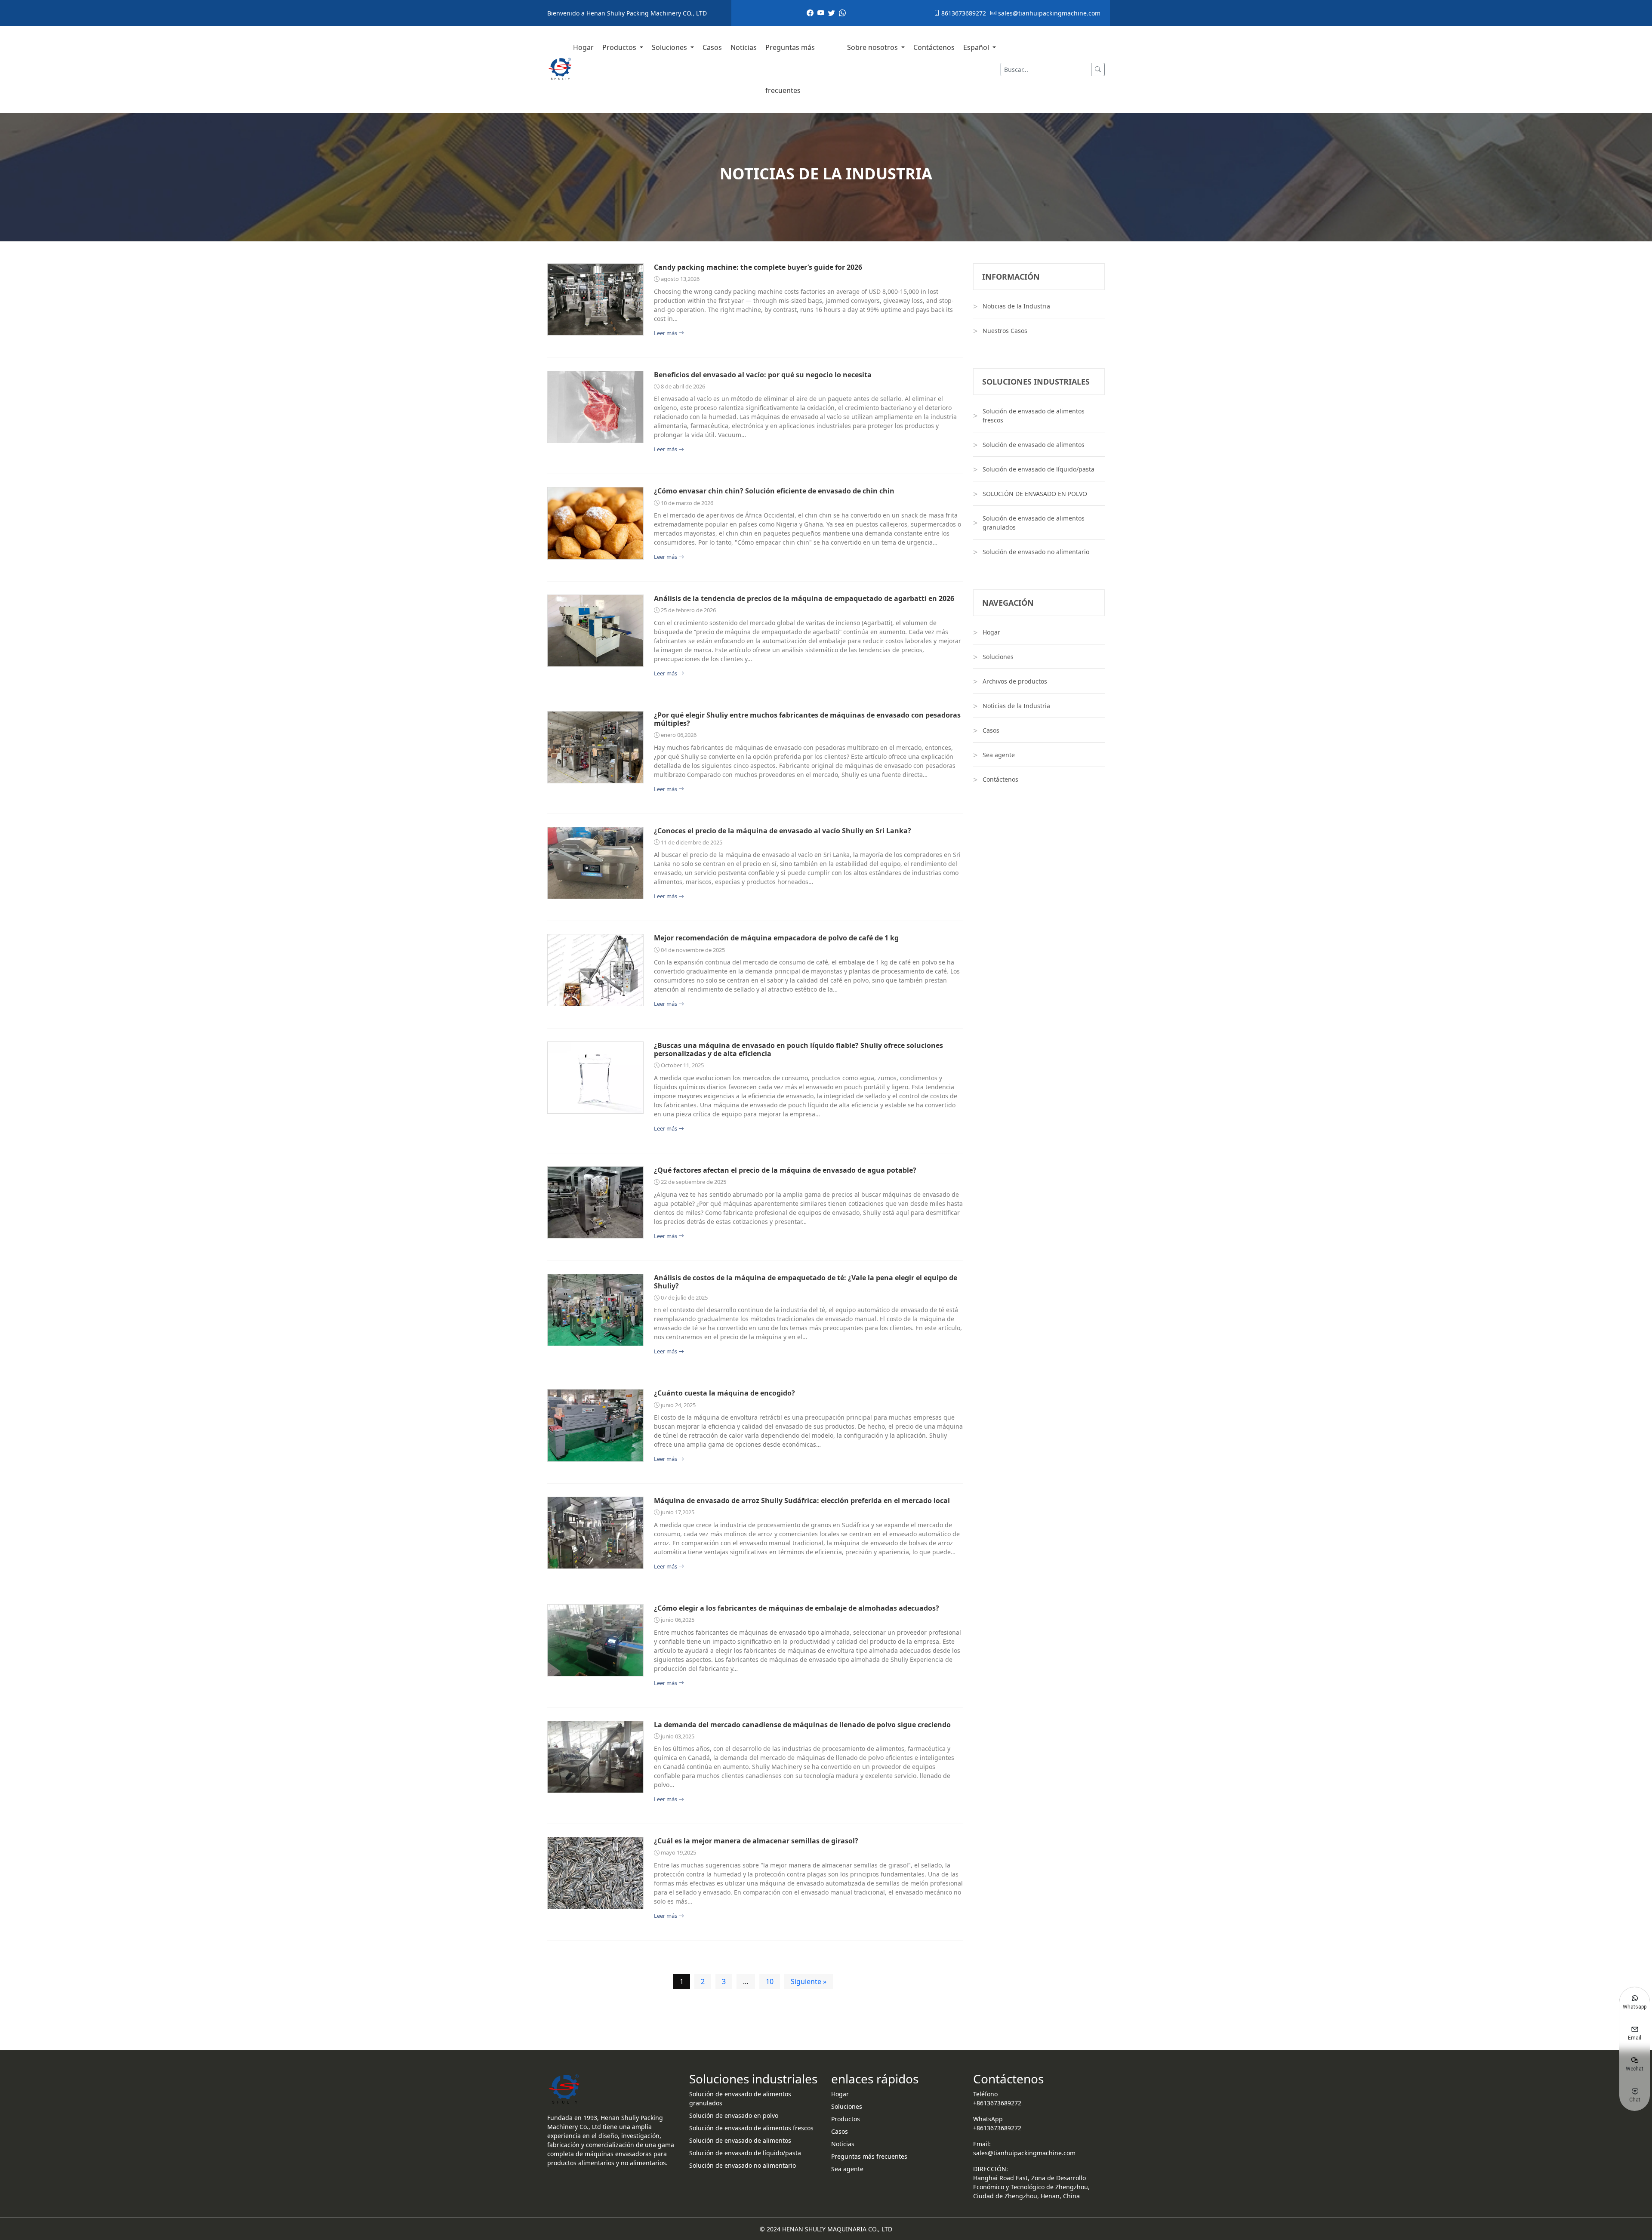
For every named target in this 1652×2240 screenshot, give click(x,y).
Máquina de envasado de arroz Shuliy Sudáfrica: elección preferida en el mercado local (802, 1501)
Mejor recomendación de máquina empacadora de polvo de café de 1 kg (776, 938)
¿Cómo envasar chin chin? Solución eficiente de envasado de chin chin (774, 491)
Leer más (666, 333)
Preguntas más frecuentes (790, 69)
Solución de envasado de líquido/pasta (1039, 469)
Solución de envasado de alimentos (1034, 445)
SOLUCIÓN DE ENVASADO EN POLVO (1035, 494)
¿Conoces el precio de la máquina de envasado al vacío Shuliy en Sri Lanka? (783, 831)
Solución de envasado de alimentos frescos (1034, 416)
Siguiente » (809, 1981)
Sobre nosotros (873, 47)
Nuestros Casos (1005, 331)
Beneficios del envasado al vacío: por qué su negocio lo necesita (763, 375)
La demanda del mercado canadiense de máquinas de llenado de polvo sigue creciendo (802, 1725)
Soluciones (670, 47)
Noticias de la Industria (1016, 306)
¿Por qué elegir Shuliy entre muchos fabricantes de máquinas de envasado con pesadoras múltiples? (807, 719)
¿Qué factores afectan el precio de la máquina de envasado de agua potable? (785, 1170)
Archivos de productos (1015, 681)
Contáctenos (934, 47)
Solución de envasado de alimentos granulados (1034, 523)
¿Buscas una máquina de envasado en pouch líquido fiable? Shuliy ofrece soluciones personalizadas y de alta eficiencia (798, 1050)
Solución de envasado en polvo (734, 2115)
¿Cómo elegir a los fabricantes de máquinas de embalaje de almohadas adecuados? (797, 1608)
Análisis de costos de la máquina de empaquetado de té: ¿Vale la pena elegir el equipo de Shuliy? (806, 1282)
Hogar (583, 47)
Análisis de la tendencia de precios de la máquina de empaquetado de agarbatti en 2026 (804, 599)
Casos (712, 47)
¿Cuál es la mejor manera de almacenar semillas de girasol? (756, 1841)
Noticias (744, 47)
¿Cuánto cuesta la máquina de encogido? (724, 1393)
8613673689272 (963, 13)
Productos (620, 47)
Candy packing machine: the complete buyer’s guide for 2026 (758, 267)
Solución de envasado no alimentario (1036, 552)
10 (770, 1981)
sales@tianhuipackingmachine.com (1048, 13)
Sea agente (999, 755)
